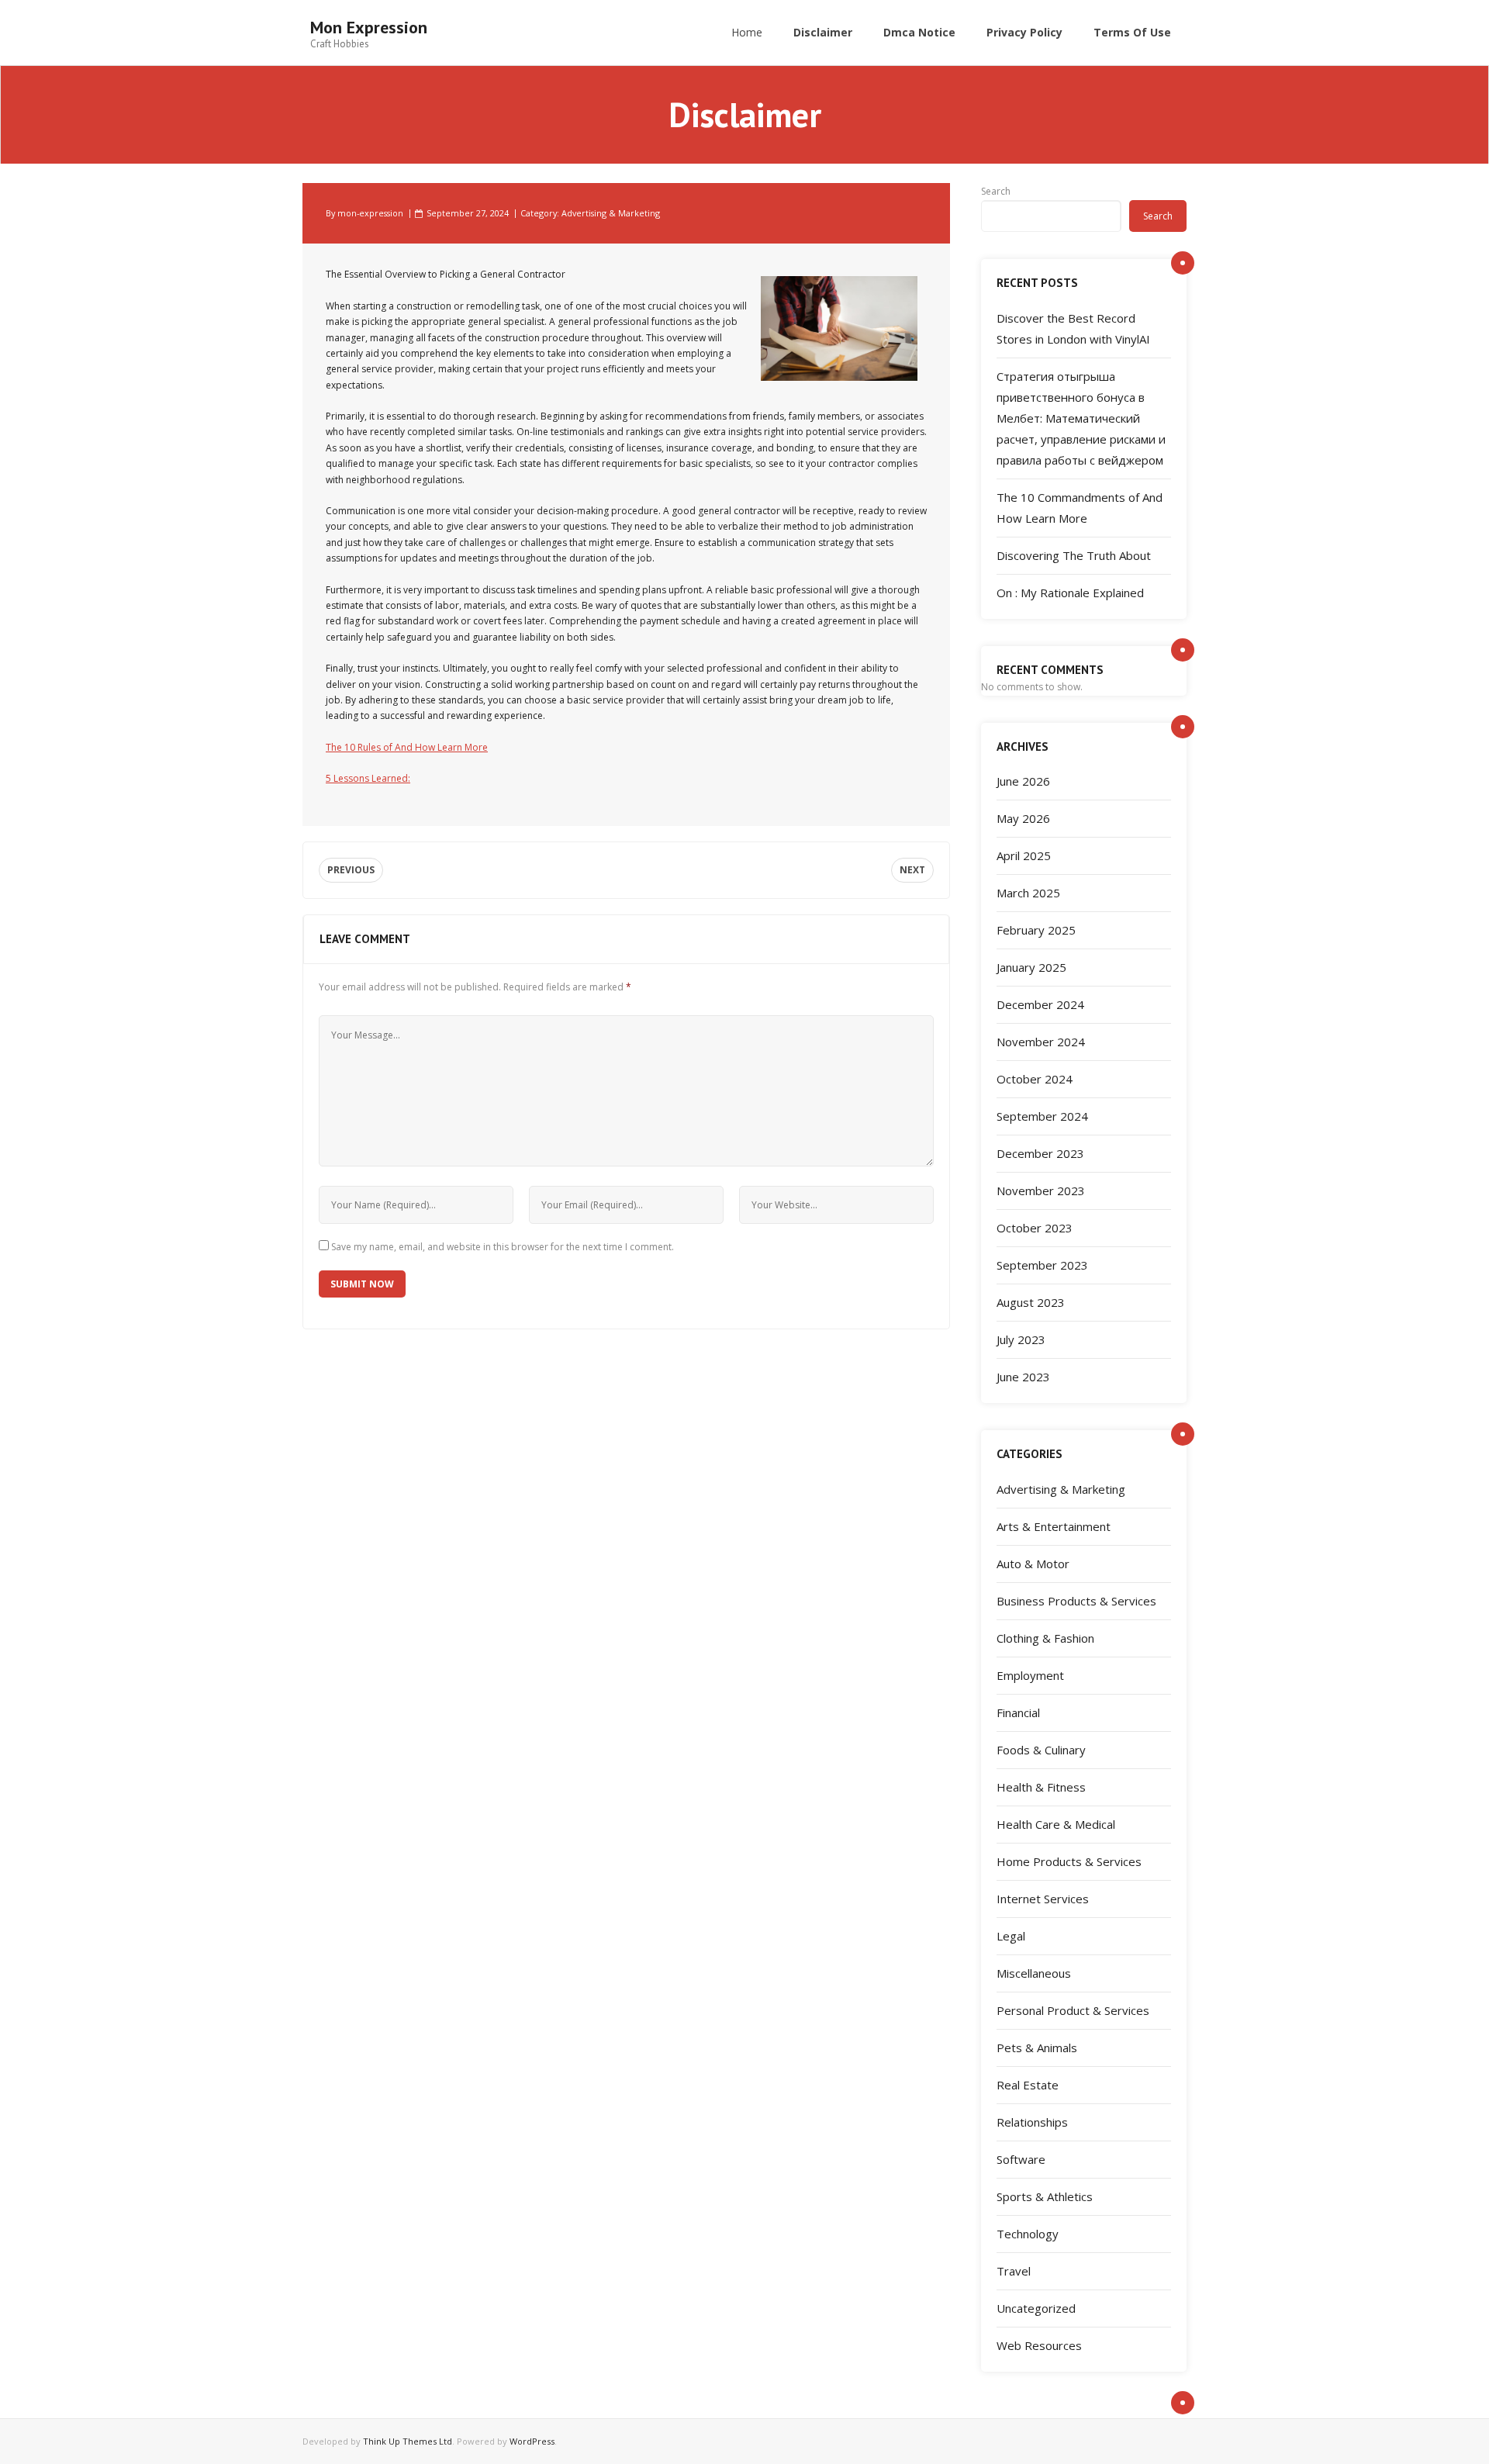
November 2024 (1041, 1042)
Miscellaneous (1034, 1973)
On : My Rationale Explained (1070, 593)
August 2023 (1031, 1302)
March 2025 (1028, 893)
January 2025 (1031, 967)
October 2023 (1035, 1228)
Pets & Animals (1037, 2048)
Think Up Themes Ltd (408, 2441)
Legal (1011, 1936)
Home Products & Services (1069, 1861)
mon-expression (370, 213)
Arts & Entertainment (1054, 1526)
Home (747, 32)
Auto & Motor (1033, 1564)
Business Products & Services (1076, 1601)
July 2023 (1021, 1339)
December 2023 (1040, 1153)
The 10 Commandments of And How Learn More (1080, 508)
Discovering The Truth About (1074, 555)
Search (996, 191)
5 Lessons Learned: (368, 778)
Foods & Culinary (1041, 1750)
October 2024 (1035, 1079)
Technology (1028, 2234)
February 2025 (1036, 930)
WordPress (532, 2441)
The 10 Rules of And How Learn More (407, 747)
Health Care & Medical (1056, 1824)
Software (1021, 2159)
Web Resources (1039, 2345)
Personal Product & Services (1073, 2010)
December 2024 (1040, 1004)
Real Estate (1028, 2085)
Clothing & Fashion (1045, 1638)
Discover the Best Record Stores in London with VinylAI (1073, 328)
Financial (1018, 1712)
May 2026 (1023, 818)
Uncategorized (1036, 2308)
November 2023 (1041, 1191)
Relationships (1032, 2122)
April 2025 (1024, 855)
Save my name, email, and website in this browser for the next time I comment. (503, 1247)
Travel (1014, 2271)
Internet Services (1043, 1899)
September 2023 (1042, 1265)
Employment (1030, 1675)
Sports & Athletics (1045, 2196)
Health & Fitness (1041, 1787)
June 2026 (1023, 781)
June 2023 (1023, 1377)
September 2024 (1042, 1116)
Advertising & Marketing (611, 213)
